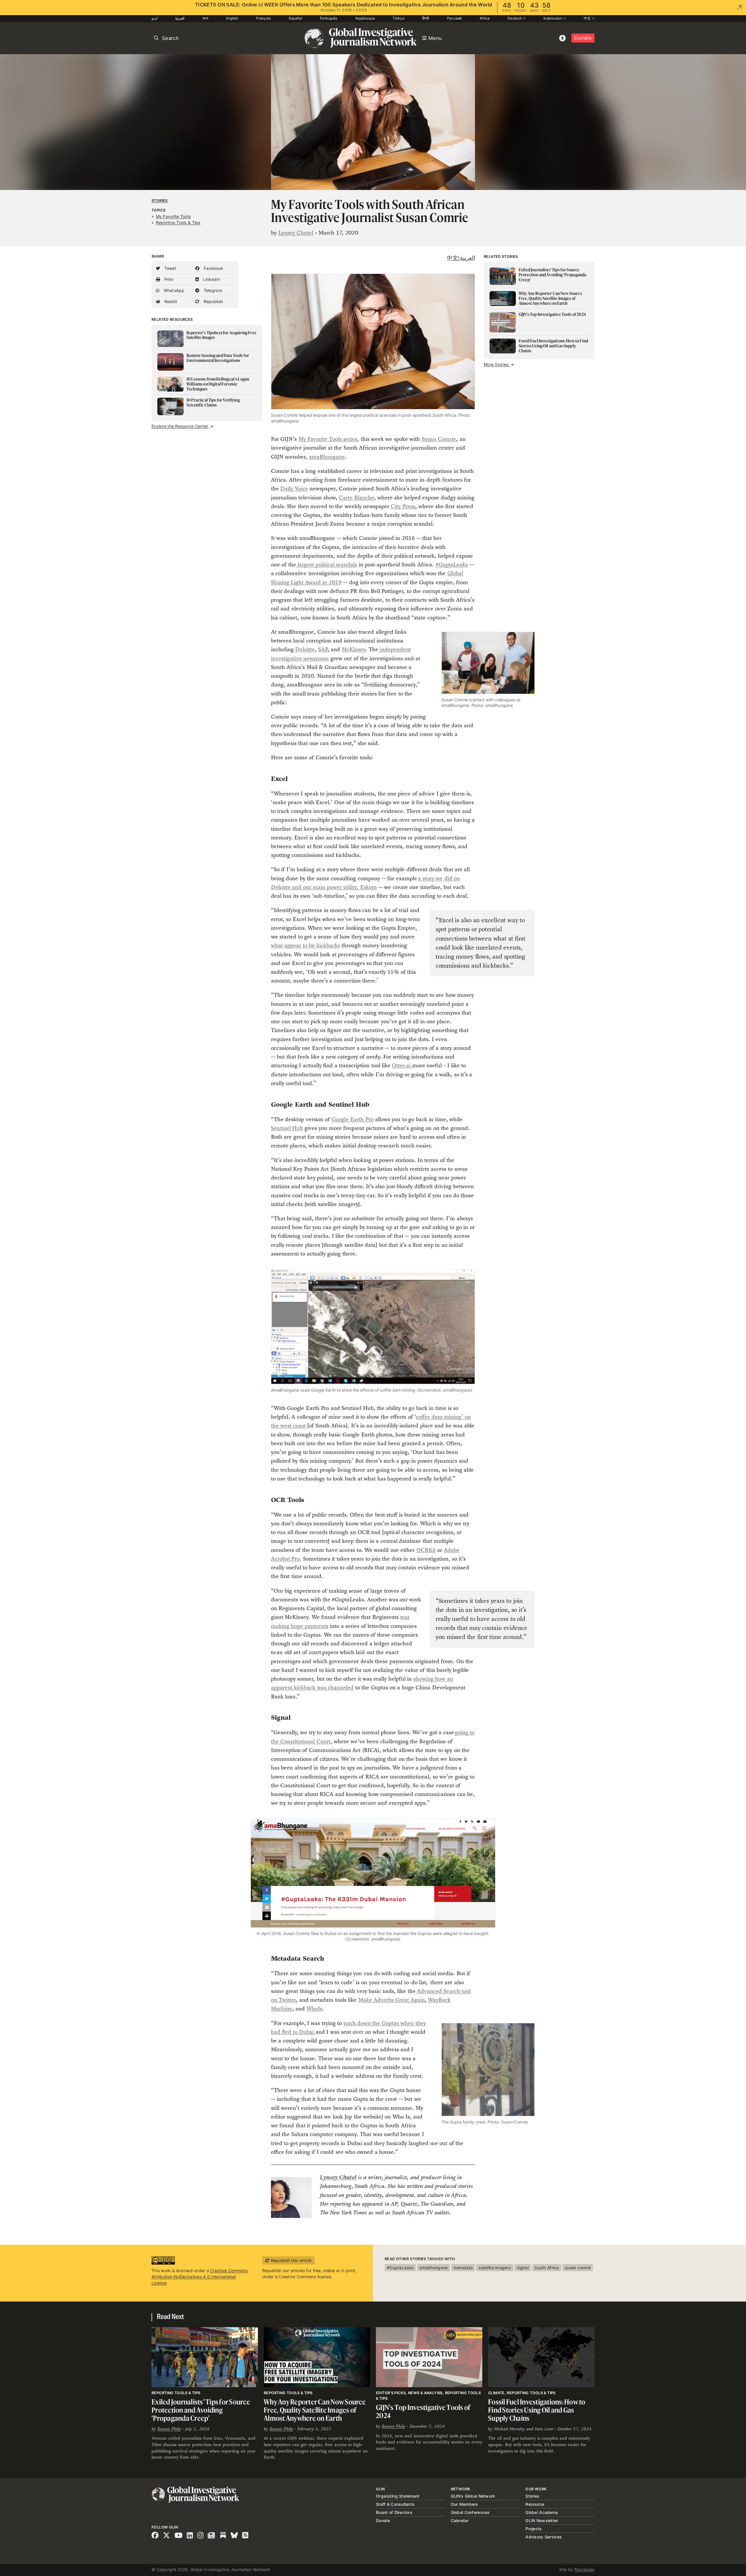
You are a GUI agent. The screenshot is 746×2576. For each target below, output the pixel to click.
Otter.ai (402, 1065)
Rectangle (584, 2569)
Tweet (170, 268)
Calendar (460, 2520)
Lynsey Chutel (296, 233)
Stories (160, 201)
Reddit (170, 301)
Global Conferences (470, 2512)
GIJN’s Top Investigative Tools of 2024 (423, 2412)
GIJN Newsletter (542, 2520)
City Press (403, 506)
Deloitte (305, 649)
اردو (154, 18)
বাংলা (205, 18)
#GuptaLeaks (452, 565)
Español (295, 18)
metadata (463, 2268)
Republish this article (290, 2260)
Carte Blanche (356, 498)
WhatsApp (173, 290)
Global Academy (542, 2512)
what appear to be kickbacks (306, 945)
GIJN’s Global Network (473, 2496)
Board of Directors (394, 2512)
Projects (534, 2529)
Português (329, 18)
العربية (180, 18)
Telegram (212, 290)
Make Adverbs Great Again (392, 2000)
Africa (485, 18)
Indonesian (553, 18)
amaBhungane (327, 457)
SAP (323, 649)
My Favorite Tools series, (329, 439)
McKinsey (354, 649)
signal (523, 2268)
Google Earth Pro (353, 1119)
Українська (365, 18)
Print (168, 279)
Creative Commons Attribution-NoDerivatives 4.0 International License (200, 2277)
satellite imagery (495, 2268)
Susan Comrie (439, 439)
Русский (454, 18)
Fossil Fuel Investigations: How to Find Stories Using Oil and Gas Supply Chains (537, 2410)
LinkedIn (211, 279)
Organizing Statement (398, 2496)
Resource (535, 2504)
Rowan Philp (169, 2429)
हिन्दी (426, 18)
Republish (213, 301)
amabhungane (433, 2268)
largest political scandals (327, 565)
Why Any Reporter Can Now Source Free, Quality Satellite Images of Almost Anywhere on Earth (315, 2410)
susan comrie (578, 2268)
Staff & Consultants (395, 2504)
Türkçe (398, 18)
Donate (583, 38)
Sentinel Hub (287, 1128)
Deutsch (515, 18)
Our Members (465, 2504)
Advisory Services (544, 2537)
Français (263, 18)
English (232, 18)
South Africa (547, 2268)
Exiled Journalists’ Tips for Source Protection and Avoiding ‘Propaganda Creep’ (201, 2410)
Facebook (213, 268)
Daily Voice (294, 488)
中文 (588, 18)
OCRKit (426, 1550)
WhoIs (314, 2009)
